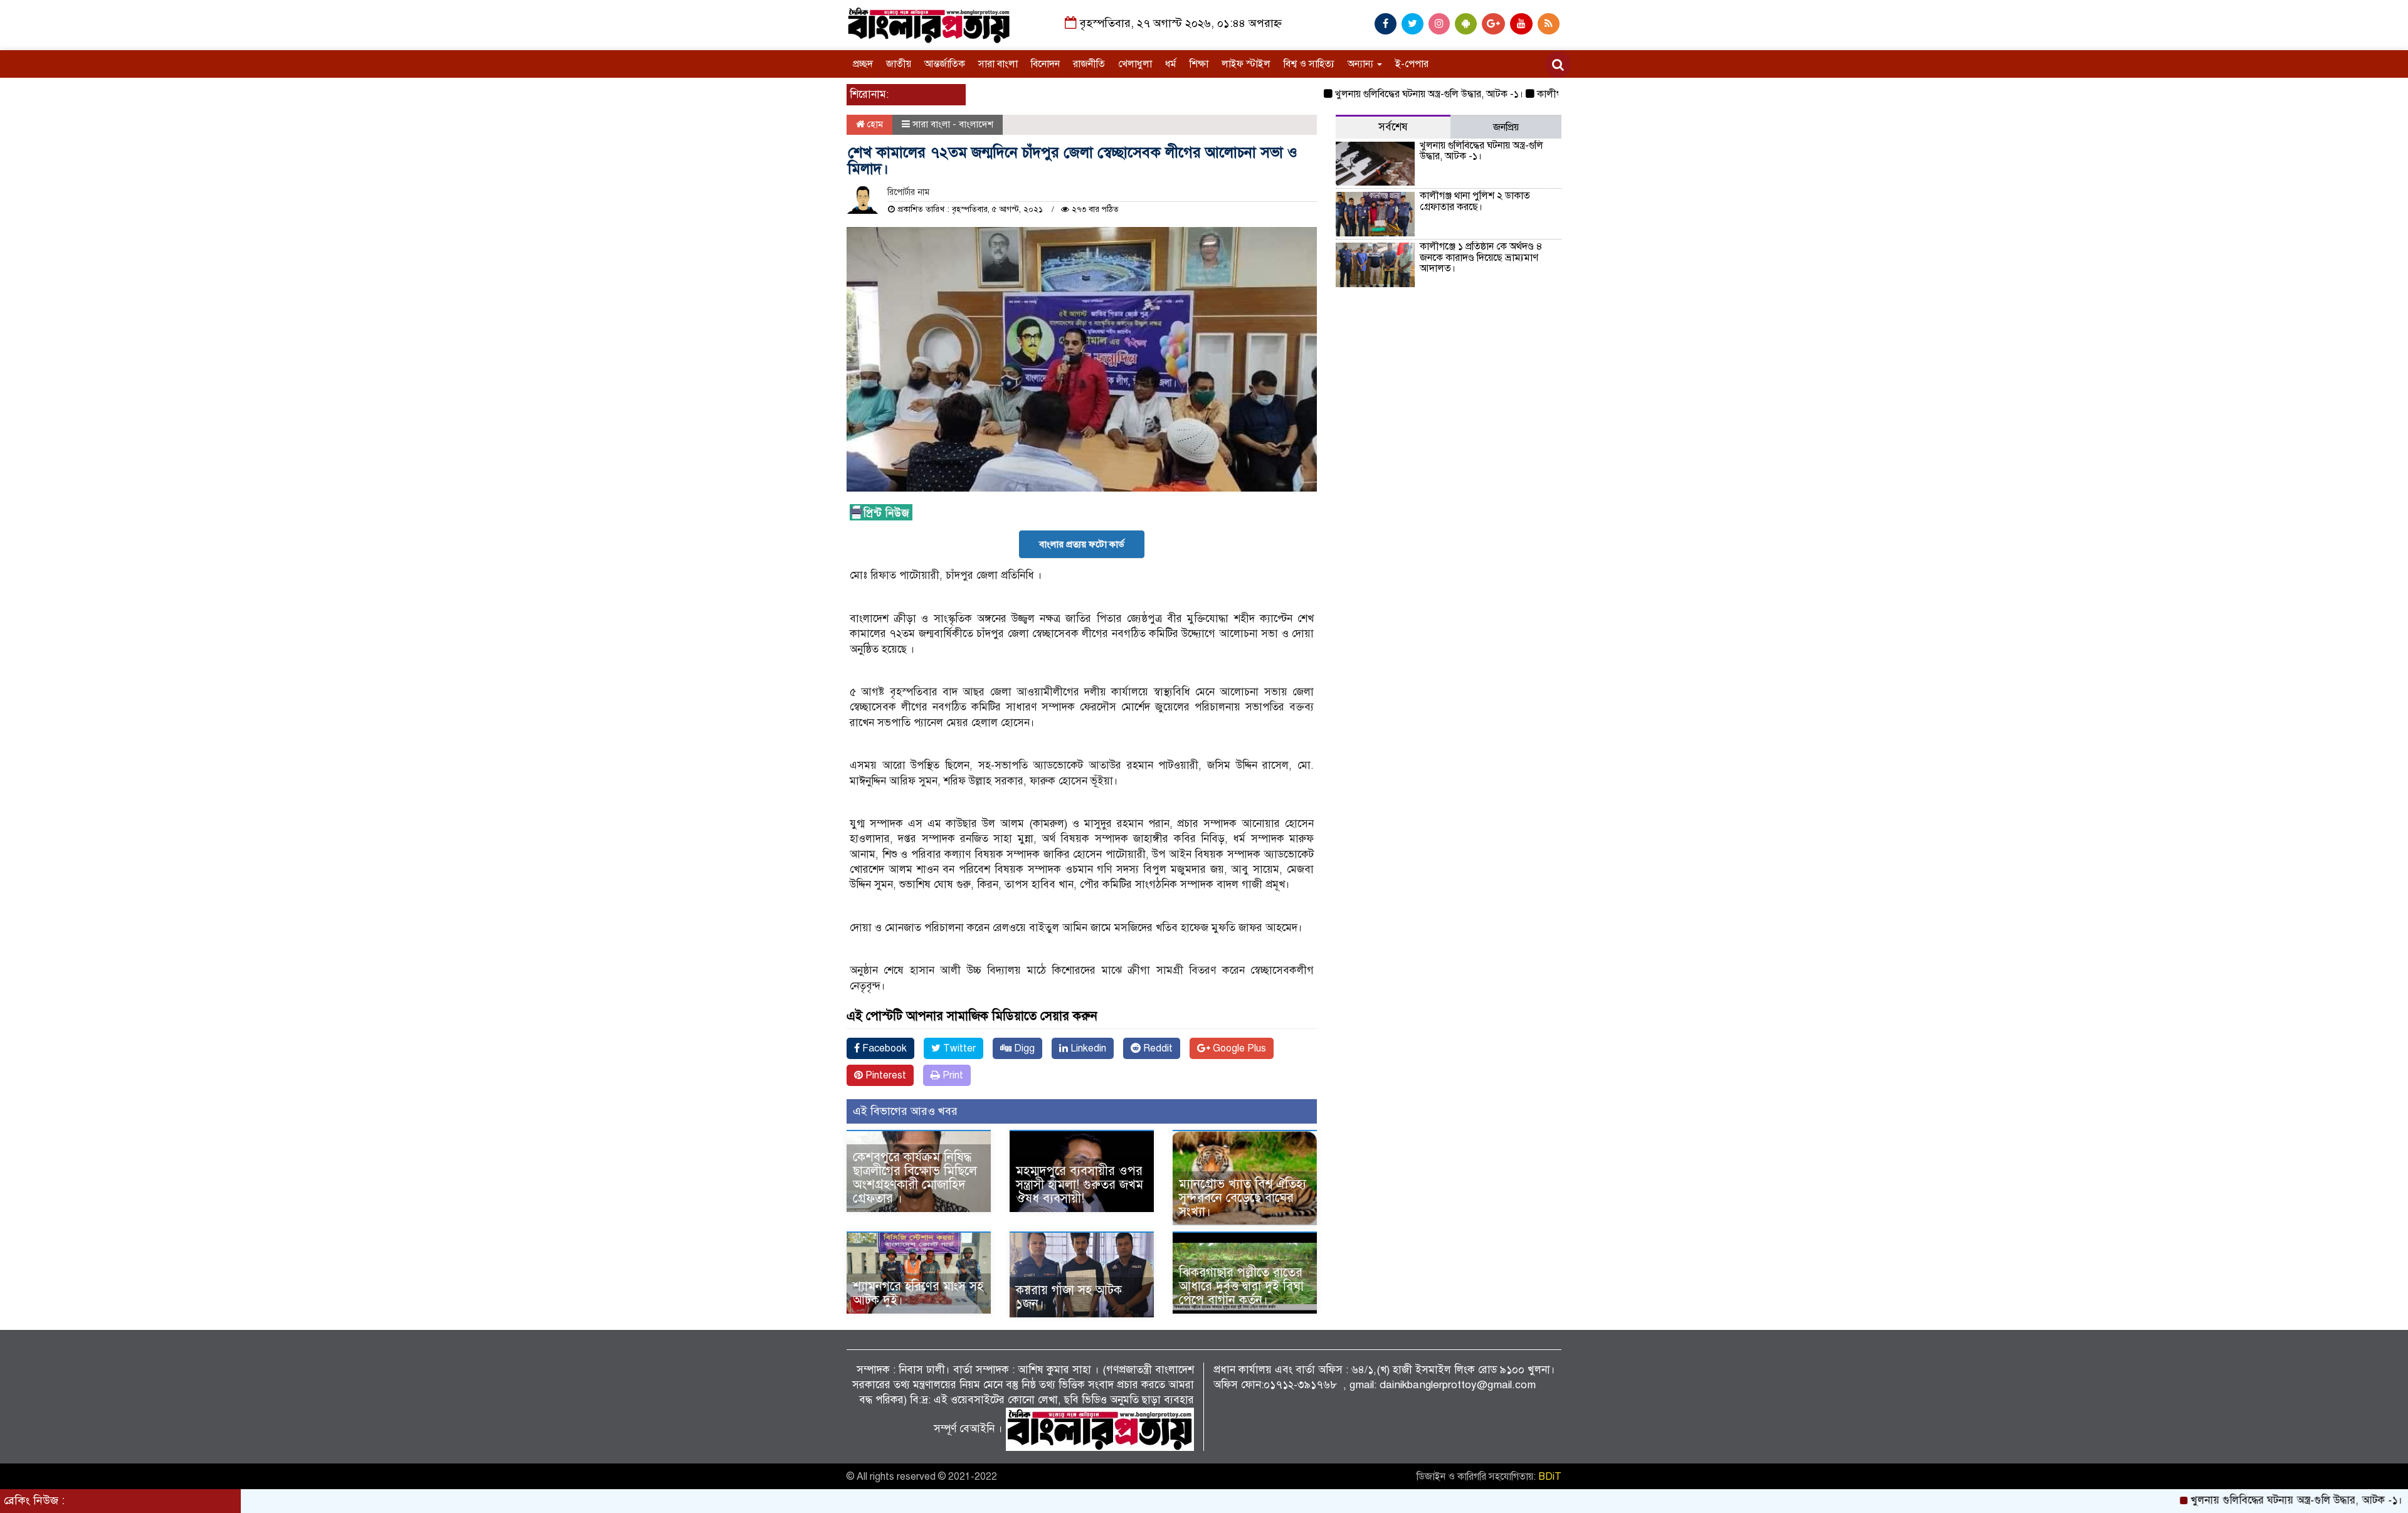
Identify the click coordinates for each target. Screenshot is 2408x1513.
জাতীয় (899, 64)
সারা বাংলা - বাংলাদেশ (953, 124)
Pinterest (885, 1075)
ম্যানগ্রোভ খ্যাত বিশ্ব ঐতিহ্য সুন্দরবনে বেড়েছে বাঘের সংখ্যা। (1243, 1198)
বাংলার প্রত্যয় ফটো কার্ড (1082, 544)
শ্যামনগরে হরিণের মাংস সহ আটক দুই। (918, 1293)
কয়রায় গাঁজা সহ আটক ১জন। (1069, 1297)
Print (952, 1075)
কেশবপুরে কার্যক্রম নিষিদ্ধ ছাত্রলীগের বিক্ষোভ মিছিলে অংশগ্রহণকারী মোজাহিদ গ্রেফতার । (915, 1178)
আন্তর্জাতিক (945, 64)
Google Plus (1238, 1048)
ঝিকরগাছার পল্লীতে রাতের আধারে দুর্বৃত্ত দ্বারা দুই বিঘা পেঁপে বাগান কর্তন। (1241, 1286)
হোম (874, 124)
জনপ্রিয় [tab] (1506, 127)
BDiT (1550, 1477)
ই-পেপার (1412, 64)
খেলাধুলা (1135, 64)
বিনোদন (1045, 64)
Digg (1023, 1048)
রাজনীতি (1089, 64)
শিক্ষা (1199, 64)
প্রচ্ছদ (863, 64)
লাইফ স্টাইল (1246, 64)
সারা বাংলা (998, 64)
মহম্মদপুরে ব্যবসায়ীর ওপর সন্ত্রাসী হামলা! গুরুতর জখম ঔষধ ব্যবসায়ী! (1080, 1185)
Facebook (883, 1048)
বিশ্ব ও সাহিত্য (1309, 64)
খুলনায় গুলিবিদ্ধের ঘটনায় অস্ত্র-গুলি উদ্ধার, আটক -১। (1371, 94)
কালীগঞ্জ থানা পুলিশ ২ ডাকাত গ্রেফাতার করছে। (1475, 201)
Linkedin (1087, 1048)
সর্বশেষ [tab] (1393, 127)
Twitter (958, 1048)
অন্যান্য (1362, 64)
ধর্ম (1171, 64)
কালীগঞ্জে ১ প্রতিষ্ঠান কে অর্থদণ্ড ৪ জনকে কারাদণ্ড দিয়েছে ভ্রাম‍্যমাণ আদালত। (1481, 257)
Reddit (1157, 1048)
